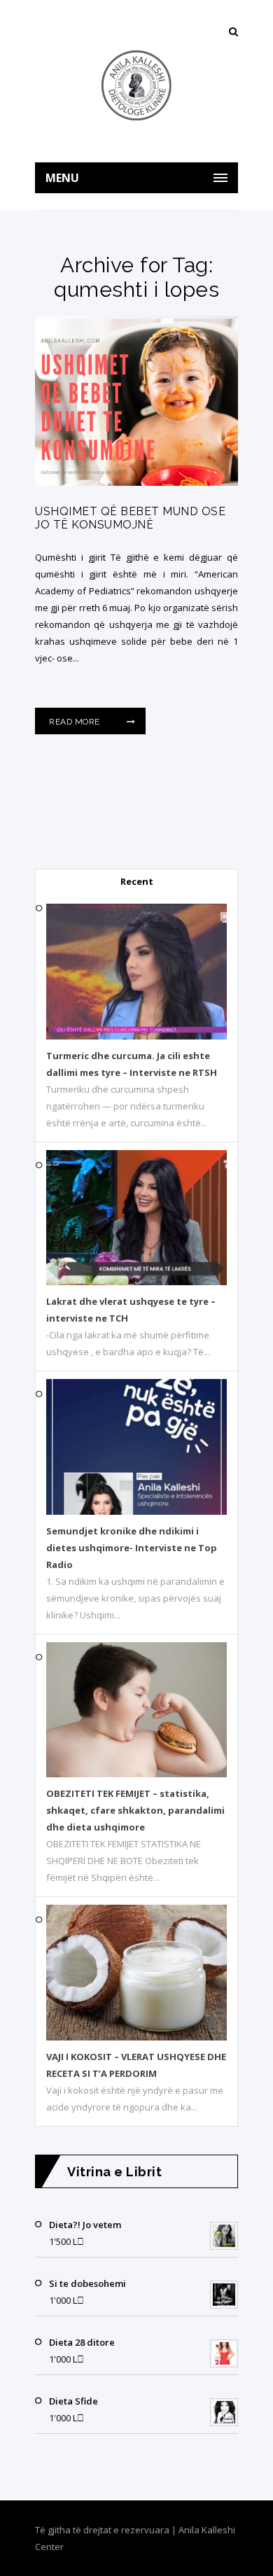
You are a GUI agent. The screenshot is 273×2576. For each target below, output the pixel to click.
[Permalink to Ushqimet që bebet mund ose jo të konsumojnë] (136, 482)
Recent (137, 881)
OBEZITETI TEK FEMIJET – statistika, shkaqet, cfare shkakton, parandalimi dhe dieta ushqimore (135, 1810)
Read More (76, 722)
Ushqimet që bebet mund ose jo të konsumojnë (130, 518)
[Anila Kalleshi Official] (136, 85)
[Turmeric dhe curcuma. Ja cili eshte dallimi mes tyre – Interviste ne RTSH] (136, 1036)
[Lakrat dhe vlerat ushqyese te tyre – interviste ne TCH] (136, 1282)
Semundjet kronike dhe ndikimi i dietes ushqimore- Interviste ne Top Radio (132, 1548)
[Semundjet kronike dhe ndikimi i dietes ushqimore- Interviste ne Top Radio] (136, 1511)
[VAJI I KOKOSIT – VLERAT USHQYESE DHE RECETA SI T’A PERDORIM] (136, 2037)
